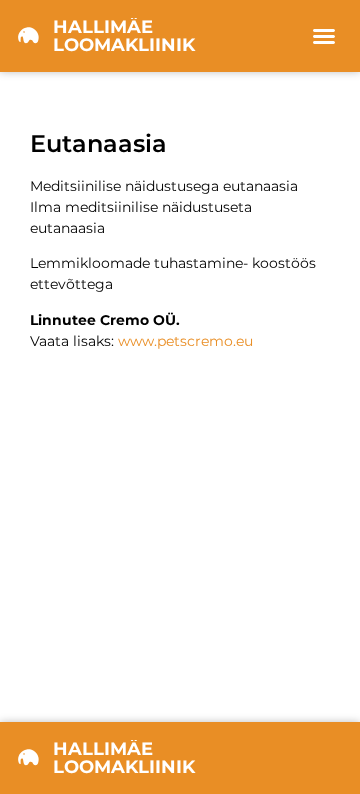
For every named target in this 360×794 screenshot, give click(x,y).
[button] (324, 36)
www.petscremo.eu (185, 341)
